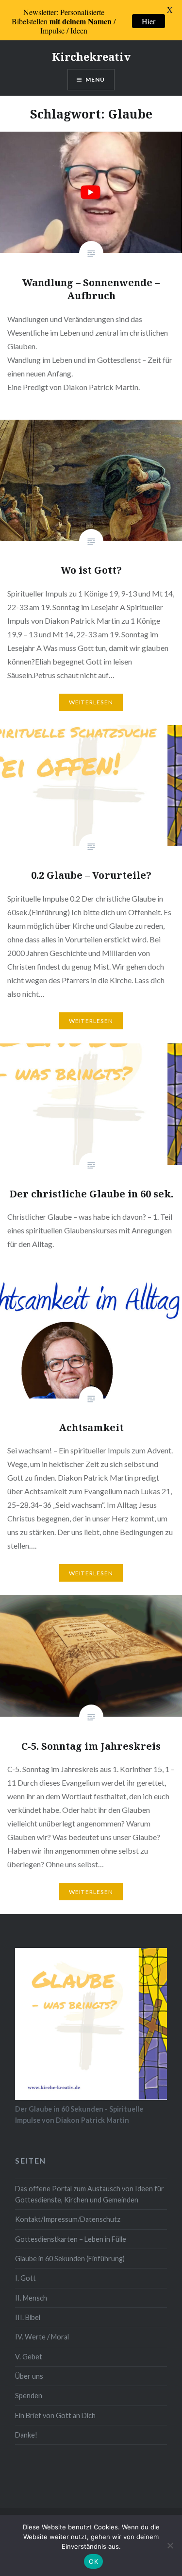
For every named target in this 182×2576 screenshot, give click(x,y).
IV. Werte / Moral (42, 2337)
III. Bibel (28, 2317)
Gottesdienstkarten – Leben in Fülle (71, 2239)
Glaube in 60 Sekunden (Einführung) (70, 2259)
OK (93, 2561)
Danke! (26, 2435)
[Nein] (170, 2545)
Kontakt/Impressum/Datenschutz (68, 2219)
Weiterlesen (91, 702)
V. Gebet (29, 2357)
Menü (95, 79)
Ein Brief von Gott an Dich (55, 2415)
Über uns (29, 2376)
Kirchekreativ (91, 56)
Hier (149, 21)
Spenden (29, 2396)
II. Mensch (31, 2298)
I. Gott (25, 2278)
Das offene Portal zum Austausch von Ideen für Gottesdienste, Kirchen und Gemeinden (90, 2194)
